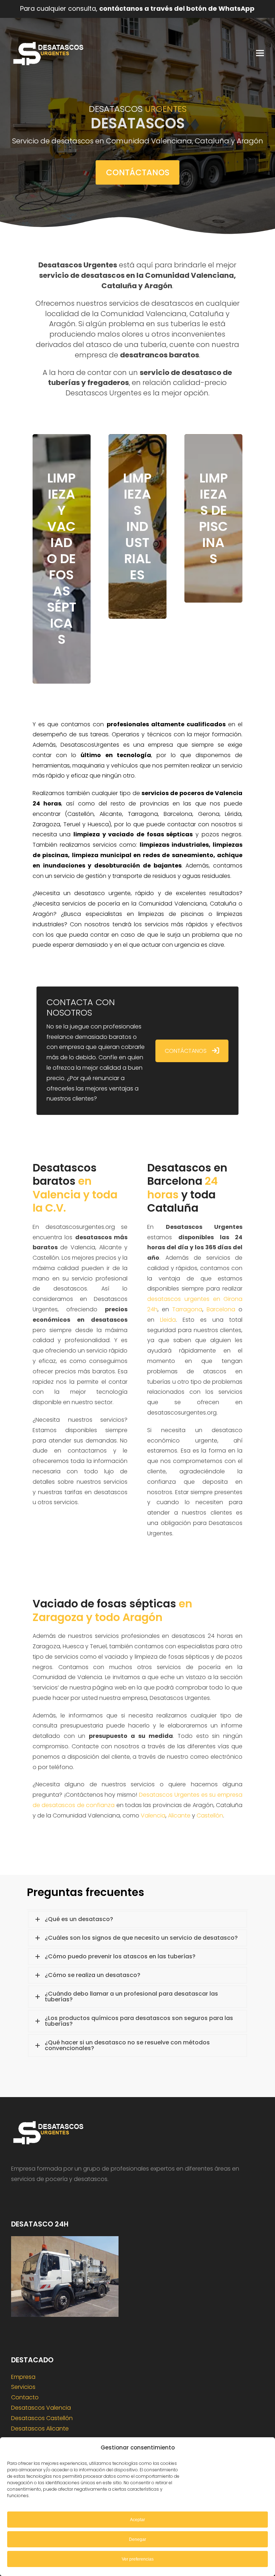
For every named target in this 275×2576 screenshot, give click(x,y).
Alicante (179, 1815)
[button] (260, 53)
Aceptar (137, 2520)
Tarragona (187, 1309)
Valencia (153, 1815)
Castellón (210, 1815)
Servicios (23, 2387)
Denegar (137, 2539)
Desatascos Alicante (40, 2428)
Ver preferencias (138, 2559)
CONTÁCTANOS (186, 1051)
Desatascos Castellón (42, 2418)
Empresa (23, 2377)
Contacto (25, 2397)
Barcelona (221, 1309)
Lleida (168, 1320)
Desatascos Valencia (41, 2408)
